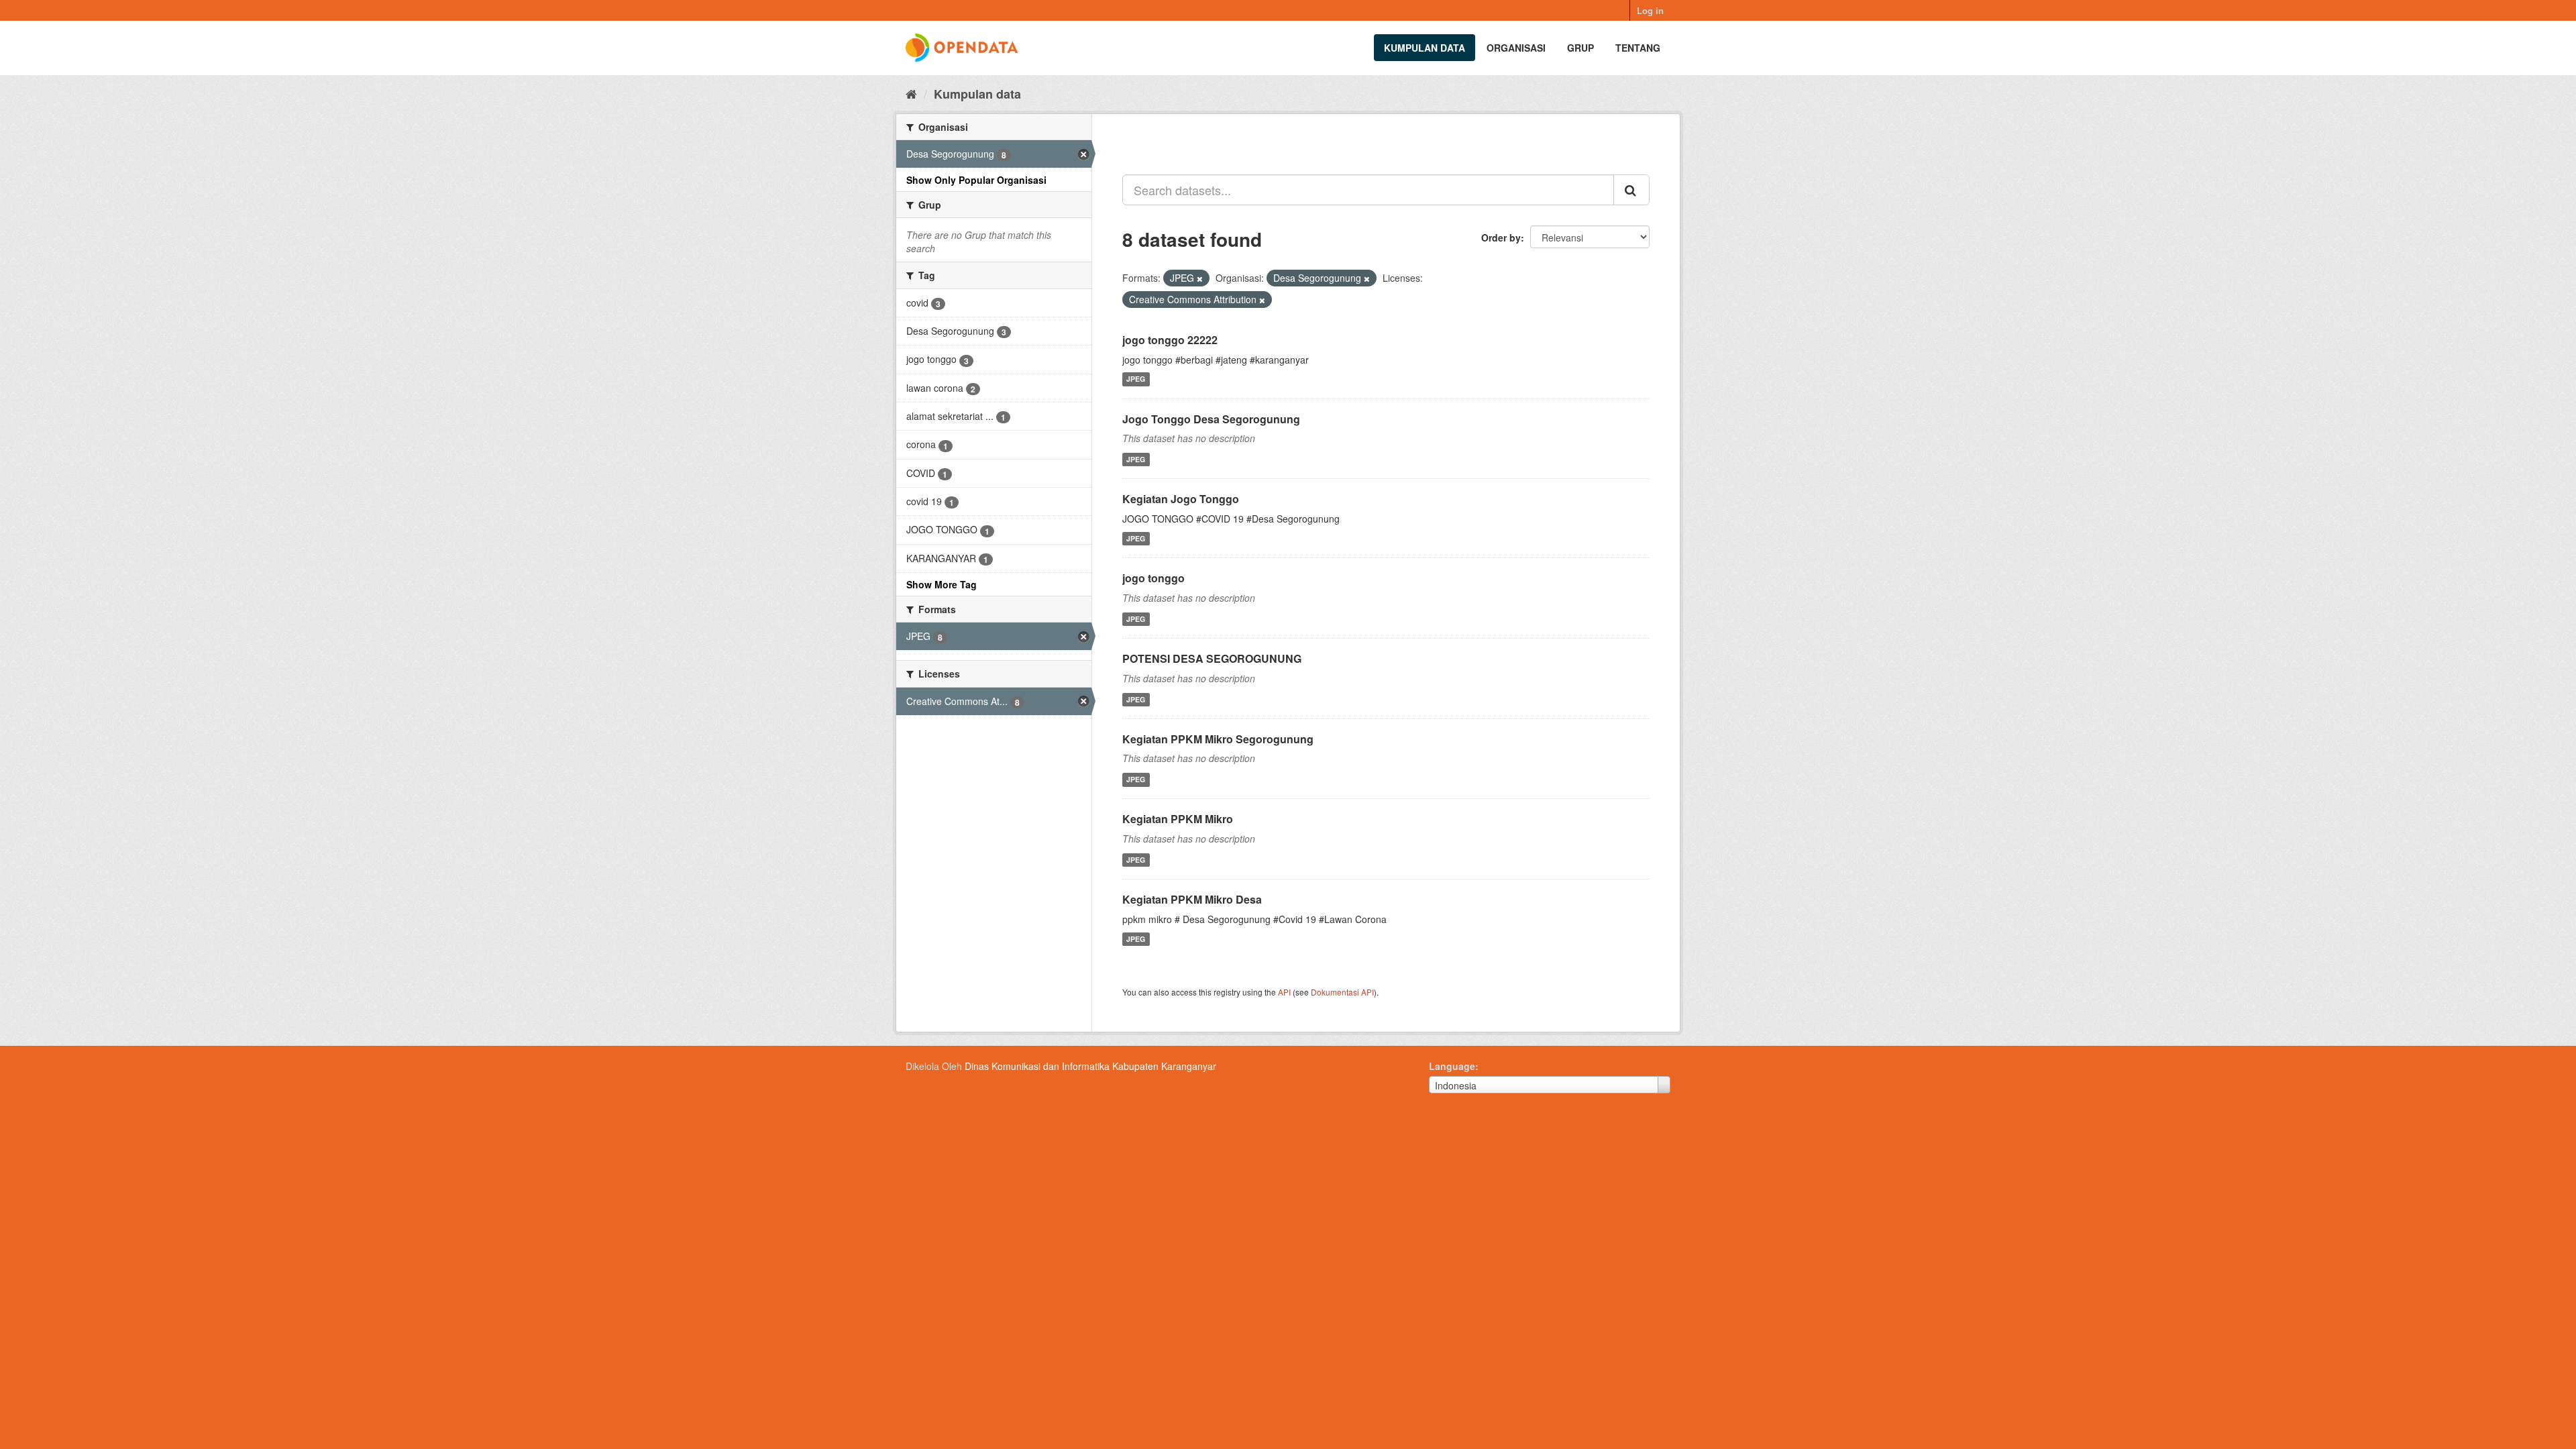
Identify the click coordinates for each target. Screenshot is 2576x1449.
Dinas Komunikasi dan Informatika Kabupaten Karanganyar (1090, 1066)
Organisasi (1516, 48)
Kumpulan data (1425, 48)
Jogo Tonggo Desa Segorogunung (1211, 419)
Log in (1650, 10)
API (1284, 992)
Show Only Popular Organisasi (976, 180)
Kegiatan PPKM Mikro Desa (1192, 899)
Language (1452, 1066)
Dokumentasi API (1342, 992)
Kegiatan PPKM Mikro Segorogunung (1218, 739)
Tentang (1638, 48)
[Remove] (1200, 278)
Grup (1580, 48)
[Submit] (1631, 190)
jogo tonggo (1153, 578)
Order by (1501, 237)
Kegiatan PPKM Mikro (1178, 819)
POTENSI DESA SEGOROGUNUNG (1212, 658)
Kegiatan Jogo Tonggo (1181, 499)
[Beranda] (911, 93)
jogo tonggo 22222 (1170, 340)
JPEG (1136, 379)
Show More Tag (942, 584)
